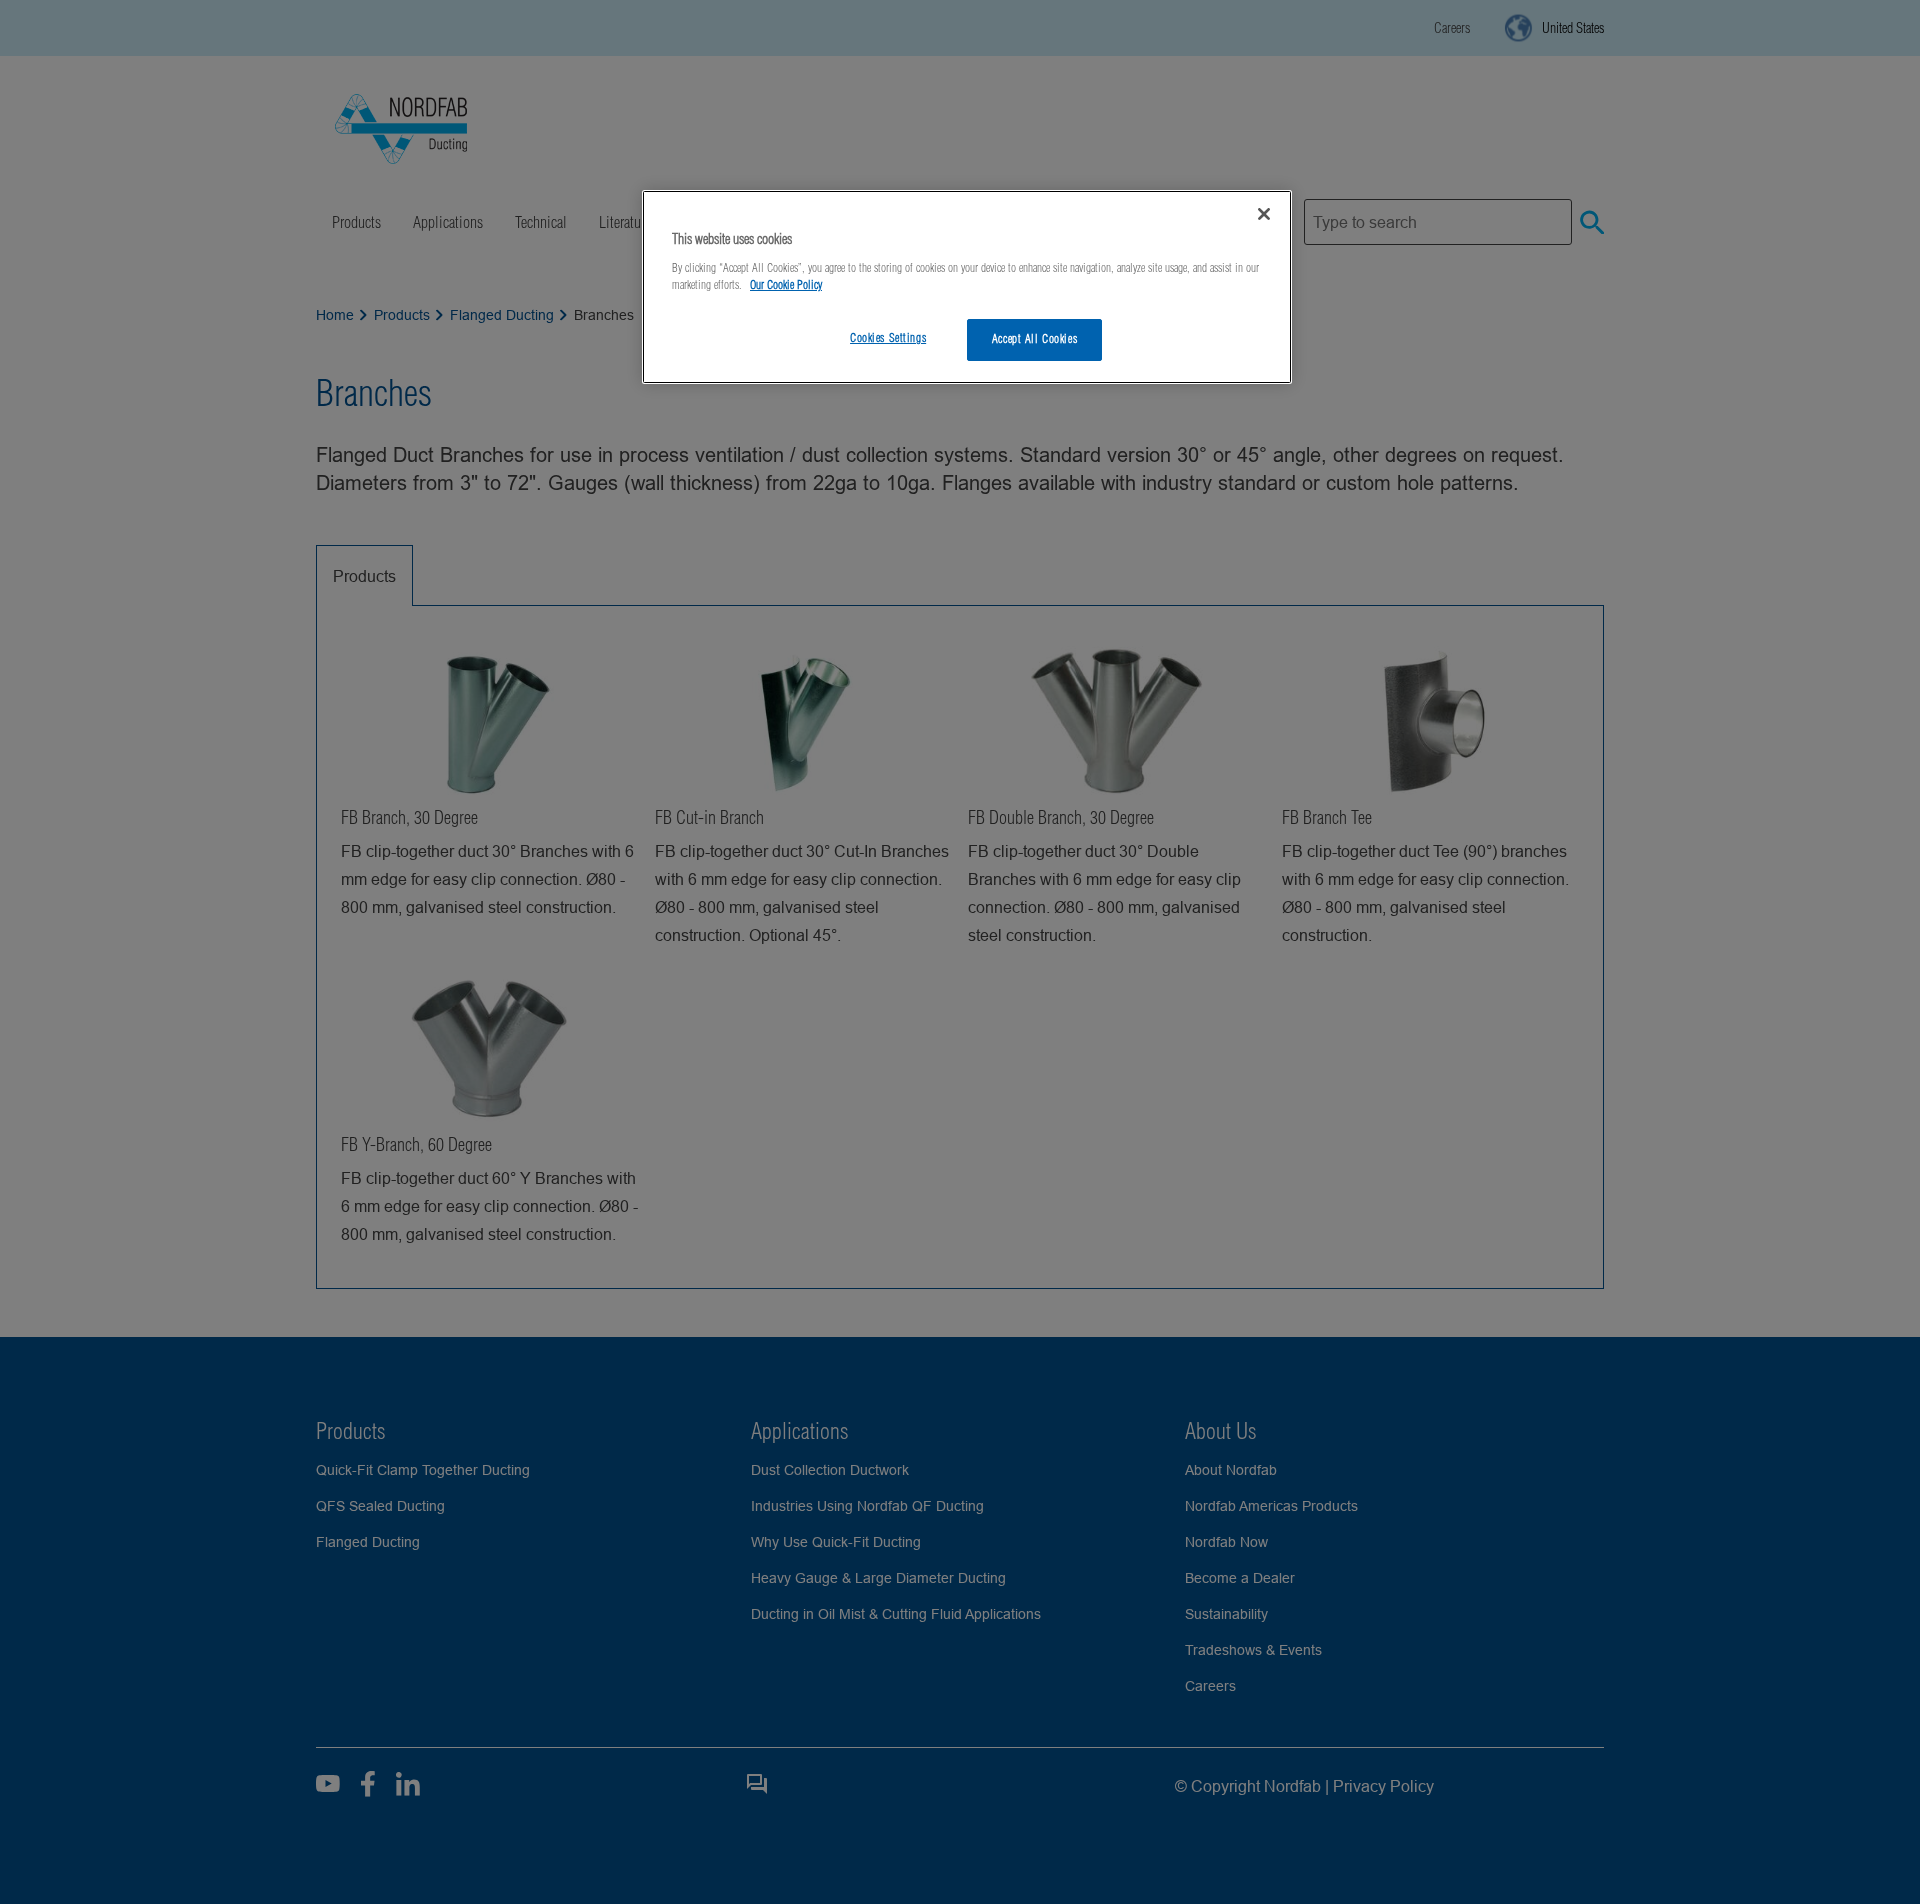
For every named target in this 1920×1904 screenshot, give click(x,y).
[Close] (1264, 214)
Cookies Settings (888, 338)
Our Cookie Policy (786, 285)
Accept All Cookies (1034, 339)
